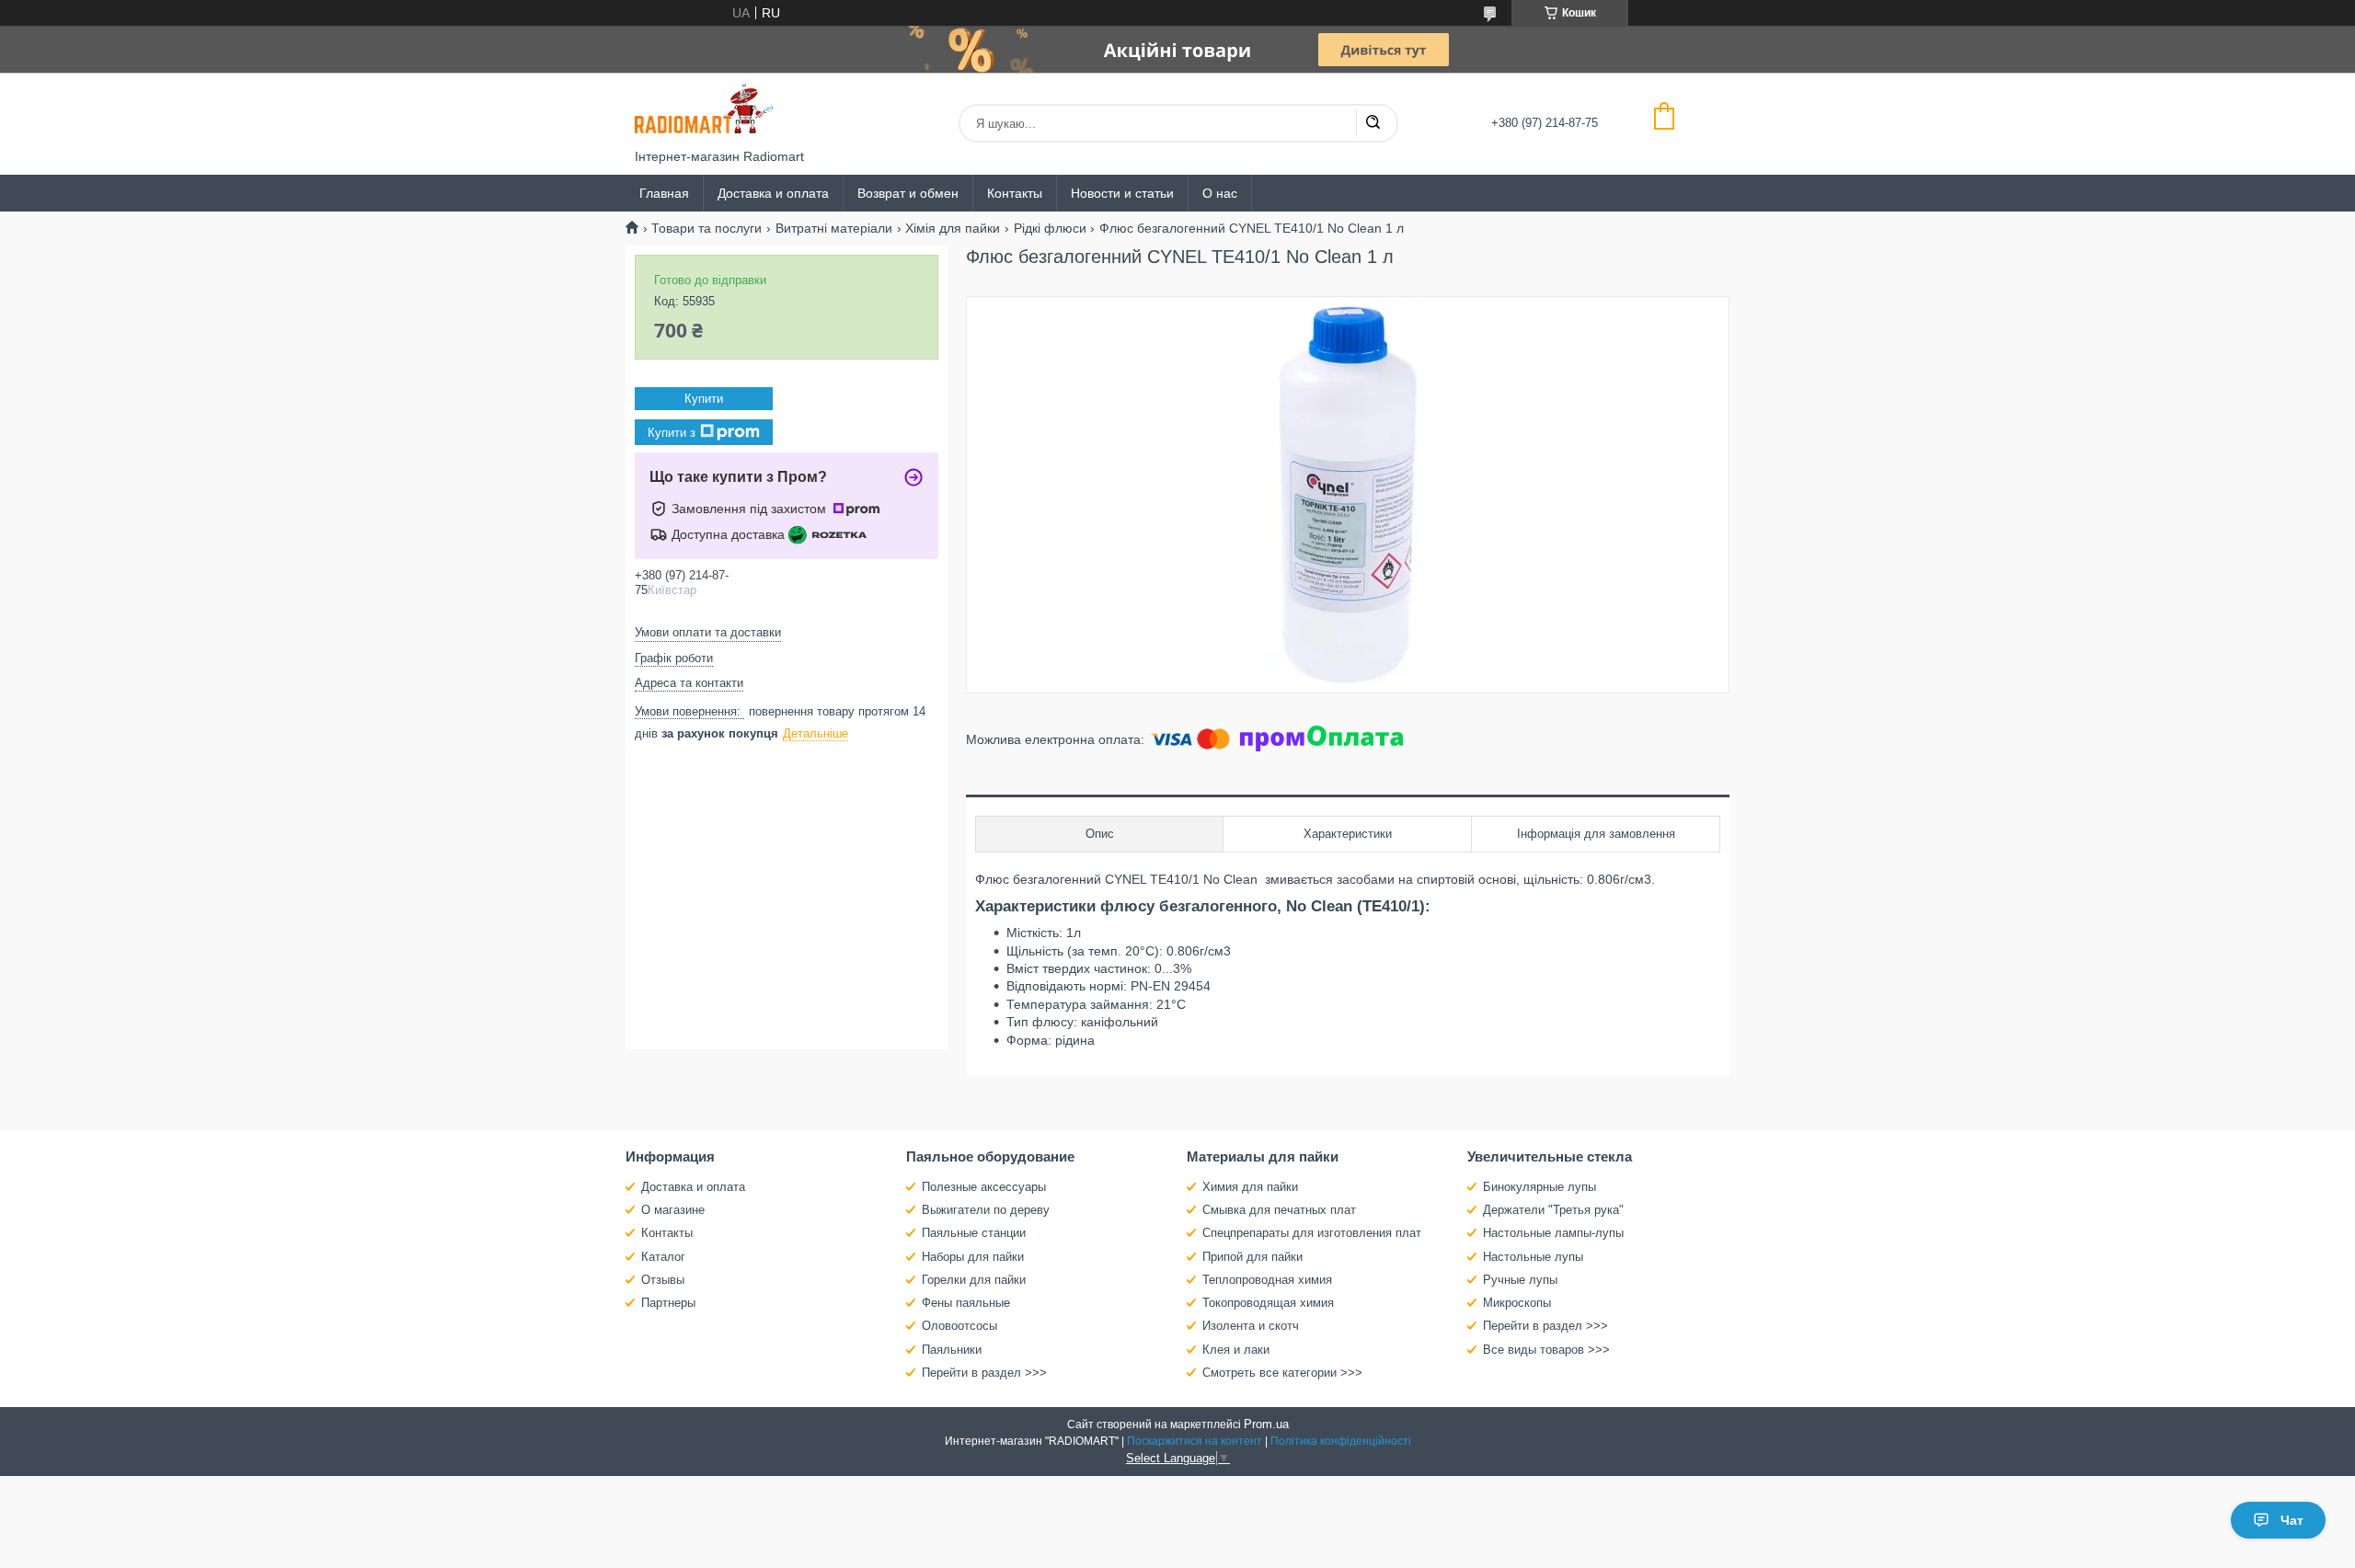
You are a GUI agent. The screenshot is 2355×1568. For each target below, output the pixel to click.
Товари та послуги (706, 228)
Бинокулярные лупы (1539, 1187)
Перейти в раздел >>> (984, 1373)
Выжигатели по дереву (986, 1210)
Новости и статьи (1122, 193)
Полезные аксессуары (984, 1187)
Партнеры (668, 1303)
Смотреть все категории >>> (1282, 1373)
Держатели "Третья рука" (1553, 1210)
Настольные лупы (1533, 1257)
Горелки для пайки (974, 1280)
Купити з (672, 433)
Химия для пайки (1250, 1187)
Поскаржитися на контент (1195, 1441)
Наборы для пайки (973, 1257)
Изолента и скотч (1251, 1326)
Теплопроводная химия (1267, 1280)
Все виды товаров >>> (1546, 1350)
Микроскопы (1517, 1303)
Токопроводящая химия (1268, 1303)
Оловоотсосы (959, 1326)
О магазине (673, 1210)
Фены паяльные (966, 1303)
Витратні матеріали (834, 228)
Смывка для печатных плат (1279, 1210)
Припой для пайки (1252, 1257)
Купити (704, 399)
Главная (664, 193)
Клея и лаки (1236, 1350)
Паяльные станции (974, 1233)
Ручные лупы (1520, 1280)
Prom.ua (1266, 1424)
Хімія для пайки (953, 228)
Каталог (663, 1257)
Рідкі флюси (1050, 228)
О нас (1220, 193)
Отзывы (663, 1280)
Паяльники (952, 1350)
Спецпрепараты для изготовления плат (1312, 1233)
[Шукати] (1373, 123)
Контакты (1015, 193)
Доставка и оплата (773, 193)
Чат (2292, 1520)
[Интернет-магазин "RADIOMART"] (704, 111)
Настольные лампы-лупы (1553, 1233)
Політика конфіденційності (1341, 1441)
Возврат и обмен (908, 193)
